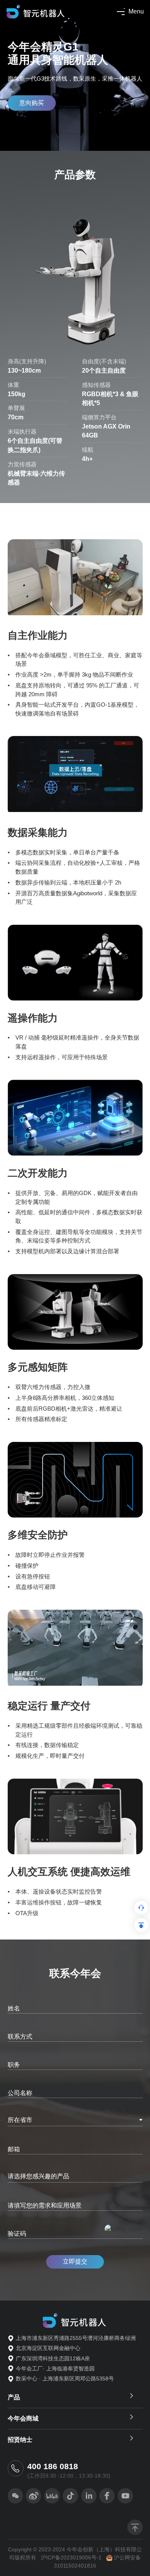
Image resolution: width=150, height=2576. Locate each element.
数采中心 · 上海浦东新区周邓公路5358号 (65, 2378)
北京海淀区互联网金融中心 (48, 2348)
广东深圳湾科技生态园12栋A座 (53, 2358)
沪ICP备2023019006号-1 (71, 2557)
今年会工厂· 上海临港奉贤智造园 (55, 2368)
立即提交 (75, 2261)
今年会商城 (23, 2418)
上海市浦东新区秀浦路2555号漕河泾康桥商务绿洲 (76, 2338)
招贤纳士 (20, 2440)
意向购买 (32, 103)
